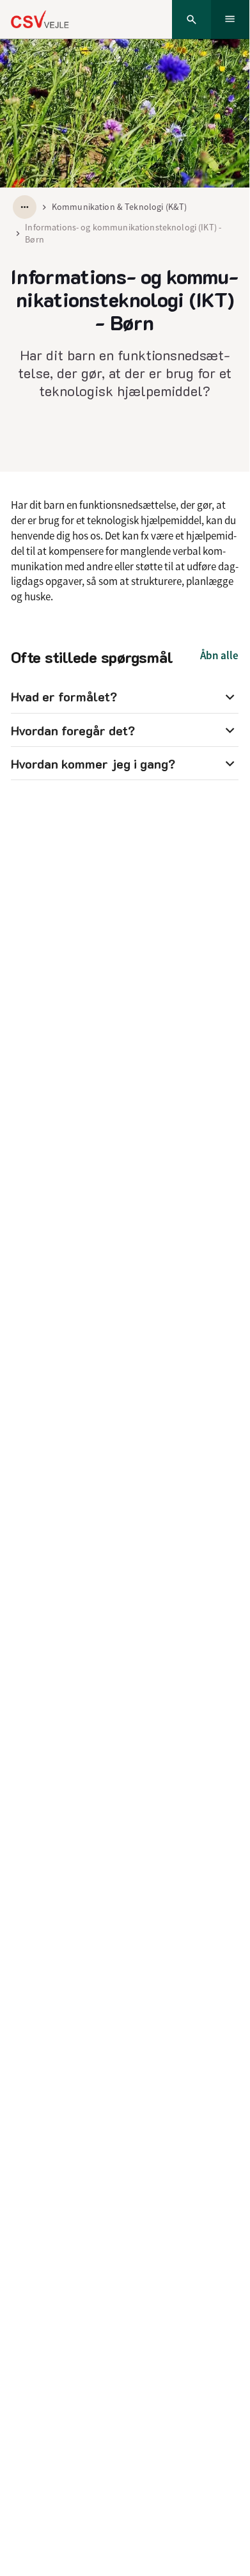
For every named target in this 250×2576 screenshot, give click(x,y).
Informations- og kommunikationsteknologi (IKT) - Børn (123, 233)
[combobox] (25, 207)
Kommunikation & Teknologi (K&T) (119, 207)
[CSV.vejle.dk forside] (40, 19)
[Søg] (191, 20)
